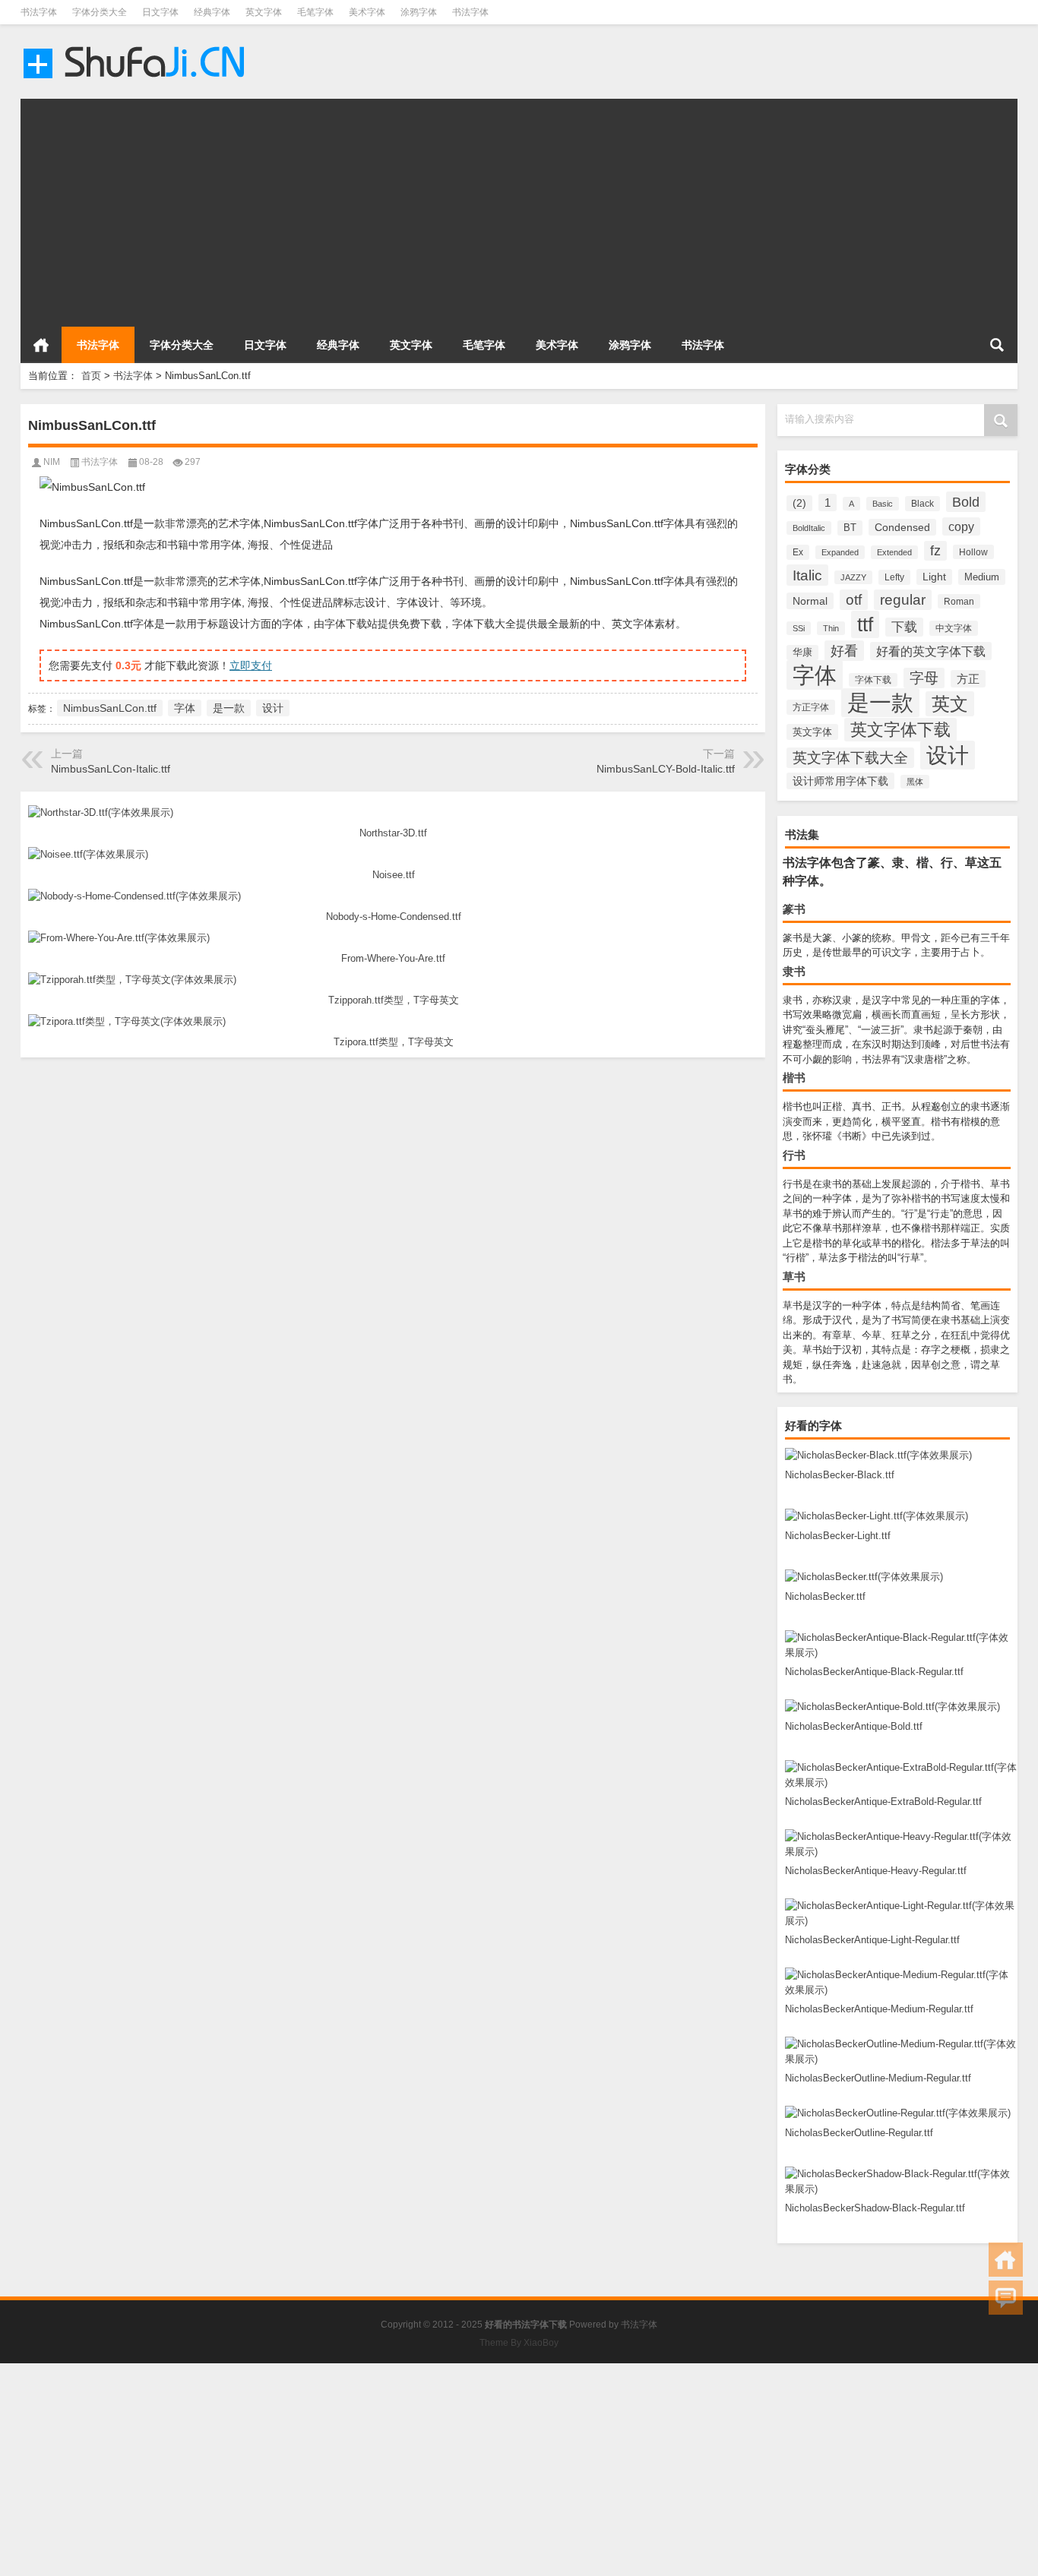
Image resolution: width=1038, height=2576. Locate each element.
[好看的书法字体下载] (136, 44)
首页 (41, 345)
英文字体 (264, 12)
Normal (810, 601)
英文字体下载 (900, 730)
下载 (904, 627)
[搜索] (997, 345)
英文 (950, 704)
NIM (52, 462)
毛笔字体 (315, 12)
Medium (982, 577)
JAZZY (853, 577)
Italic (807, 575)
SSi (799, 628)
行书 (794, 1155)
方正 (968, 679)
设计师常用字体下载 (840, 781)
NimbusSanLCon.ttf (110, 708)
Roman (959, 601)
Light (934, 577)
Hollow (973, 552)
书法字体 (39, 12)
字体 (815, 675)
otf (854, 600)
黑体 (915, 782)
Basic (883, 504)
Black (922, 504)
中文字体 (954, 628)
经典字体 (212, 12)
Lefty (894, 577)
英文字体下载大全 (850, 758)
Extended (894, 552)
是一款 (880, 703)
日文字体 (160, 12)
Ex (798, 552)
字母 (924, 678)
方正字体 (811, 707)
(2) (799, 503)
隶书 (794, 971)
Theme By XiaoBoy (519, 2343)
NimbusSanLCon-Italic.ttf (111, 769)
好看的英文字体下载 (931, 651)
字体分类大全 (100, 12)
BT (850, 528)
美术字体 (367, 12)
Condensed (902, 527)
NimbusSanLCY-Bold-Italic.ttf (666, 769)
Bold (966, 502)
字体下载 (873, 680)
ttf (865, 624)
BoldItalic (809, 528)
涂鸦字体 (419, 12)
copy (961, 526)
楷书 (794, 1078)
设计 (948, 755)
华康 (802, 653)
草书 (794, 1277)
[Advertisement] (476, 205)
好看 (844, 651)
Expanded (840, 552)
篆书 (794, 909)
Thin (831, 628)
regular (903, 600)
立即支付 (251, 665)
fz (935, 551)
